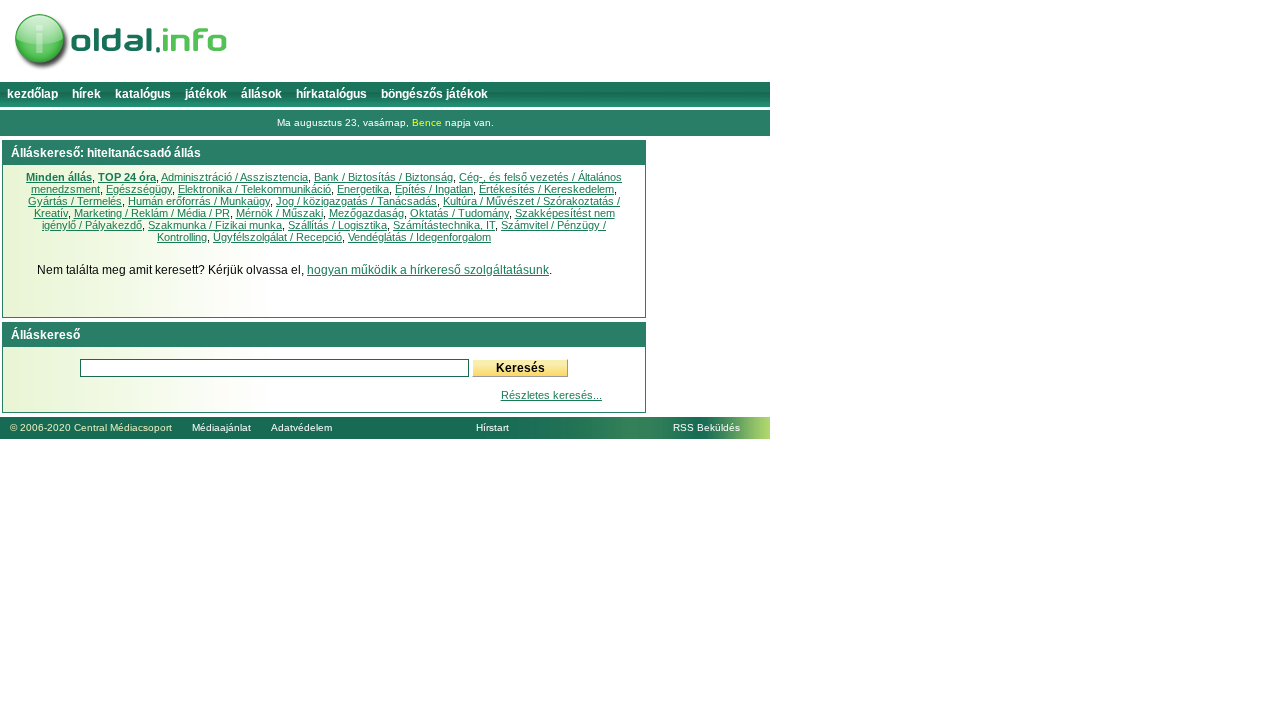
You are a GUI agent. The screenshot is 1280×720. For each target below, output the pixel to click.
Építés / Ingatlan (434, 189)
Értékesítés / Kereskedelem (546, 189)
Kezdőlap (32, 94)
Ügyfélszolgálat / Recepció (277, 237)
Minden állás (59, 177)
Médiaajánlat (221, 427)
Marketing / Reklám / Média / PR (152, 213)
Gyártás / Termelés (75, 201)
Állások (261, 94)
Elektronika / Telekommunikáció (254, 189)
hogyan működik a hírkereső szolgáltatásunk (428, 270)
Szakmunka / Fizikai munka (215, 225)
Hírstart (492, 427)
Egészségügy (139, 189)
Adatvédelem (301, 427)
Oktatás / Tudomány (459, 213)
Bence (427, 122)
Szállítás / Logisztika (337, 225)
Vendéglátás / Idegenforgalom (419, 237)
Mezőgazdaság (366, 213)
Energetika (363, 189)
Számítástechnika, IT (444, 225)
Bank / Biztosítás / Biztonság (383, 177)
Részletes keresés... (551, 395)
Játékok (206, 94)
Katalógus (143, 94)
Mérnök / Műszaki (279, 213)
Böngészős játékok (434, 94)
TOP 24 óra (127, 177)
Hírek (86, 94)
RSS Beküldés (706, 427)
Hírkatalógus (331, 94)
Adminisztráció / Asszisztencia (234, 177)
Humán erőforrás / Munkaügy (199, 201)
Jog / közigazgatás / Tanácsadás (356, 201)
